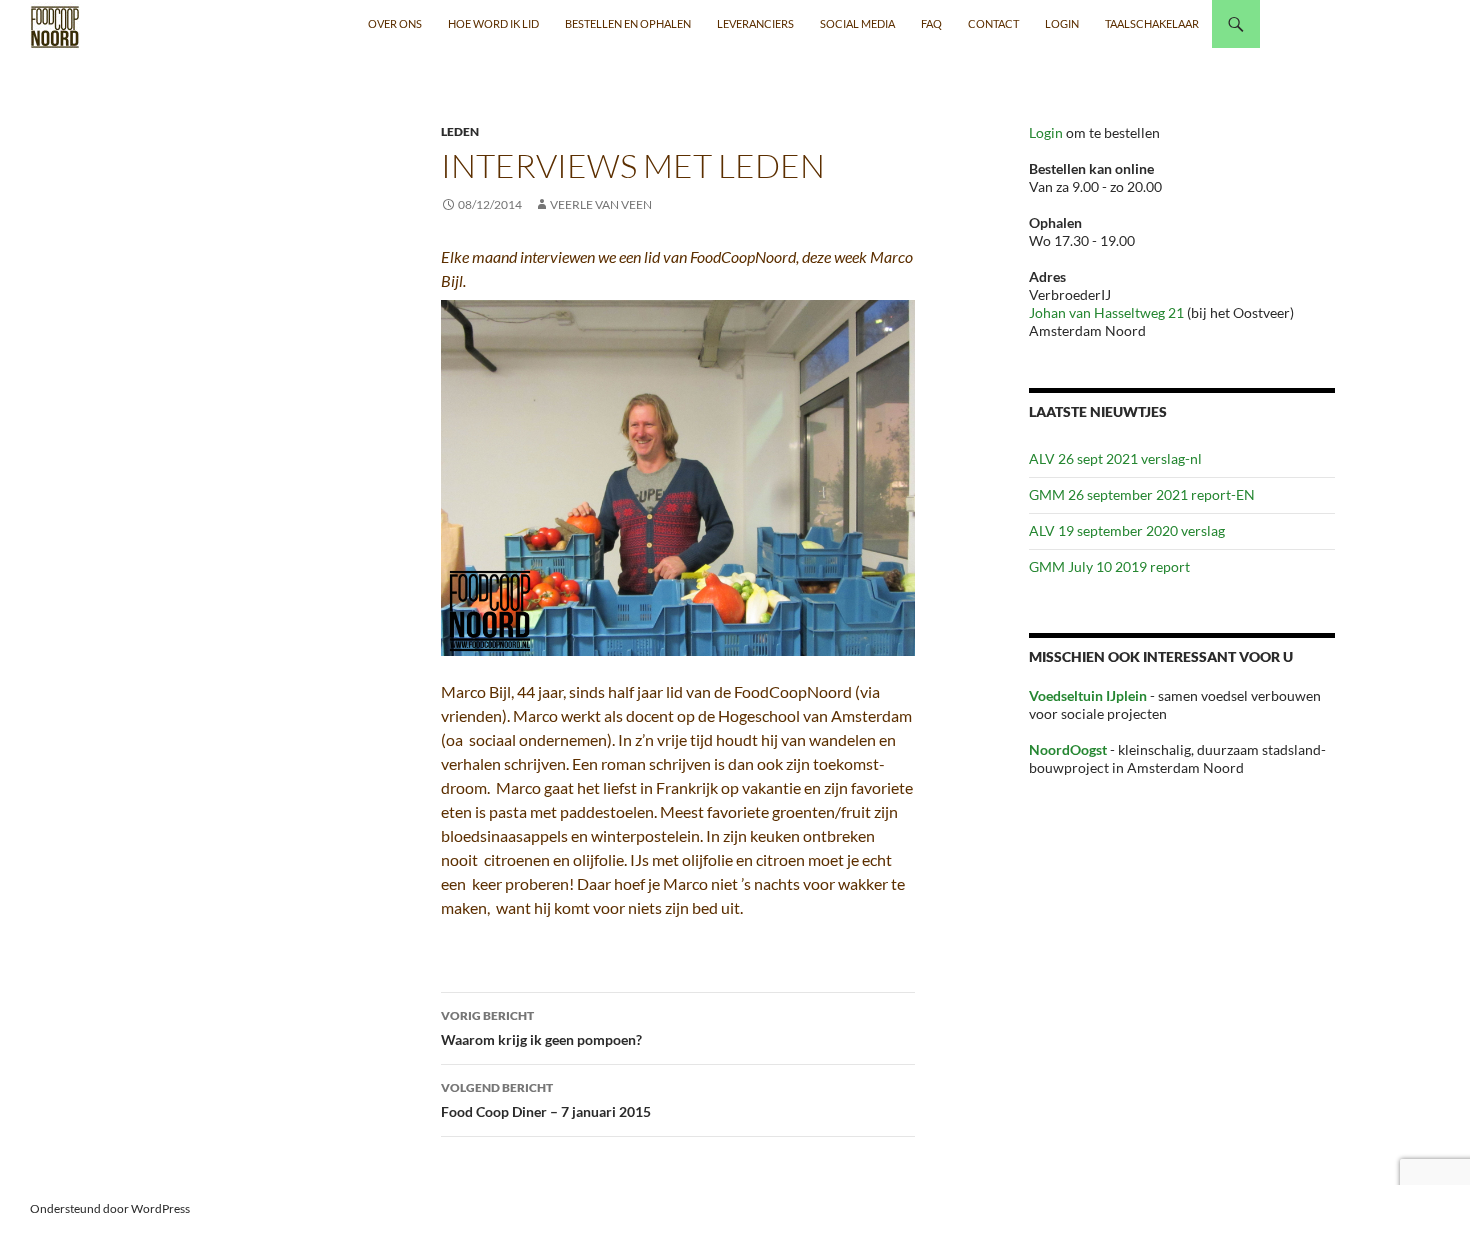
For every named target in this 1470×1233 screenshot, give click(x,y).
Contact (993, 23)
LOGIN (1062, 23)
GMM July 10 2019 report (1109, 566)
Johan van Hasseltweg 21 (1106, 312)
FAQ (931, 23)
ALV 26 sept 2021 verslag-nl (1115, 458)
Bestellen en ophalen (628, 23)
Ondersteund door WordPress (110, 1208)
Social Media (857, 23)
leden (460, 131)
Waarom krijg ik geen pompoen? (541, 1028)
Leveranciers (755, 23)
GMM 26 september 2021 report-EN (1142, 494)
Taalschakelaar (1152, 23)
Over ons (395, 23)
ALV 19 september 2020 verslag (1127, 530)
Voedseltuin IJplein (1088, 695)
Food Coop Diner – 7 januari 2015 (546, 1100)
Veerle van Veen (601, 204)
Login (1047, 132)
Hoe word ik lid (493, 23)
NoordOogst (1068, 749)
